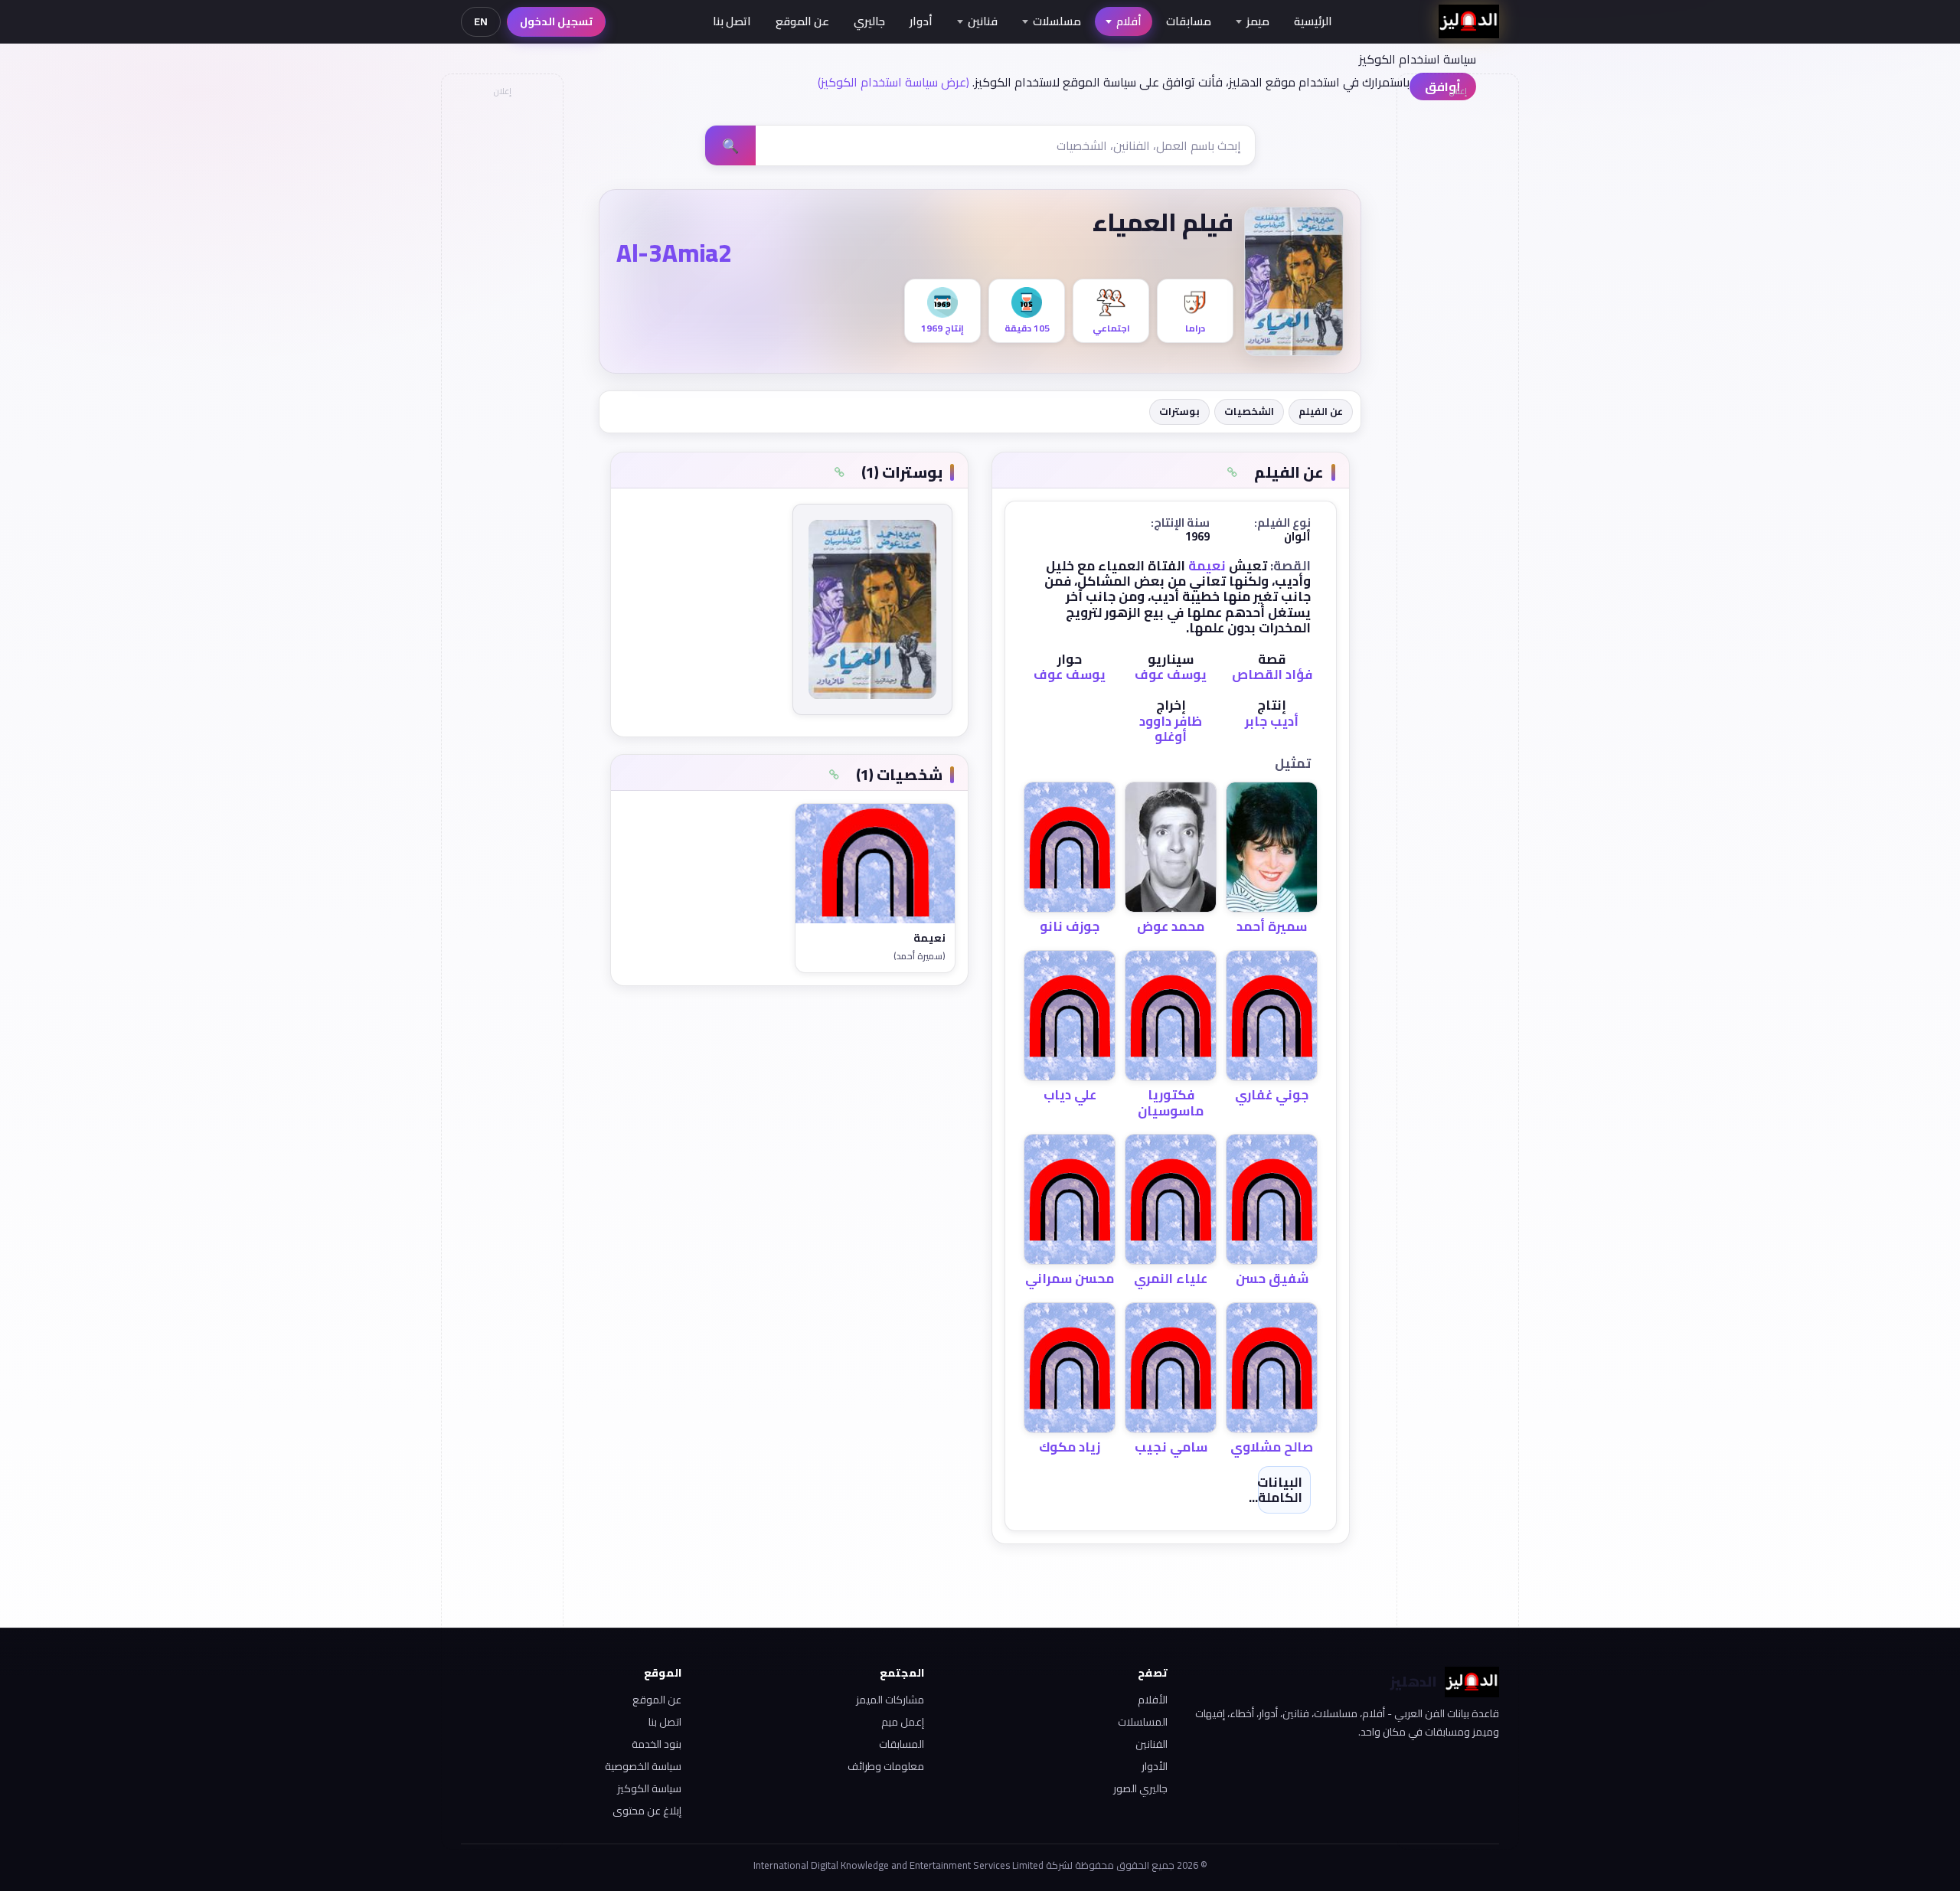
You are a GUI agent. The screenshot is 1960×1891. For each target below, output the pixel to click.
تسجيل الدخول (556, 21)
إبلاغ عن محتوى (647, 1811)
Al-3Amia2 (674, 253)
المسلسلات (1143, 1722)
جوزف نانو (1070, 926)
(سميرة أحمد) (920, 956)
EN (481, 21)
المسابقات (902, 1744)
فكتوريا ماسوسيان (1171, 1102)
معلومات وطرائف (886, 1766)
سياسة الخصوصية (643, 1766)
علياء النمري (1171, 1279)
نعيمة (1207, 566)
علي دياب (1070, 1095)
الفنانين (1151, 1744)
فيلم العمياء (1163, 222)
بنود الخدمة (657, 1744)
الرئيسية (1313, 21)
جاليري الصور (1140, 1788)
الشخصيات (1249, 411)
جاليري (869, 21)
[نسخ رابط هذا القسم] (1232, 472)
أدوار (921, 21)
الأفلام (1153, 1700)
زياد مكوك (1070, 1447)
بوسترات (1179, 411)
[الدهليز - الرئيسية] (1469, 21)
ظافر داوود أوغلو (1171, 729)
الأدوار (1155, 1766)
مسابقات (1189, 21)
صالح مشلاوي (1272, 1447)
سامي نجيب (1171, 1447)
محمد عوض (1171, 926)
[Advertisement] (501, 334)
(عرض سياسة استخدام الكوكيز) (893, 82)
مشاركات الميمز (890, 1700)
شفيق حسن (1272, 1279)
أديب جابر (1272, 721)
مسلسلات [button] (1057, 21)
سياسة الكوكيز (649, 1788)
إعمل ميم (903, 1722)
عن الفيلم (1321, 411)
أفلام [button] (1129, 21)
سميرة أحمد (1272, 926)
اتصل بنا (732, 21)
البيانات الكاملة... (1276, 1490)
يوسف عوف (1171, 674)
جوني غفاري (1272, 1095)
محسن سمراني (1070, 1279)
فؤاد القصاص (1272, 674)
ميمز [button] (1258, 21)
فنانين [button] (983, 21)
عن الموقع (802, 21)
